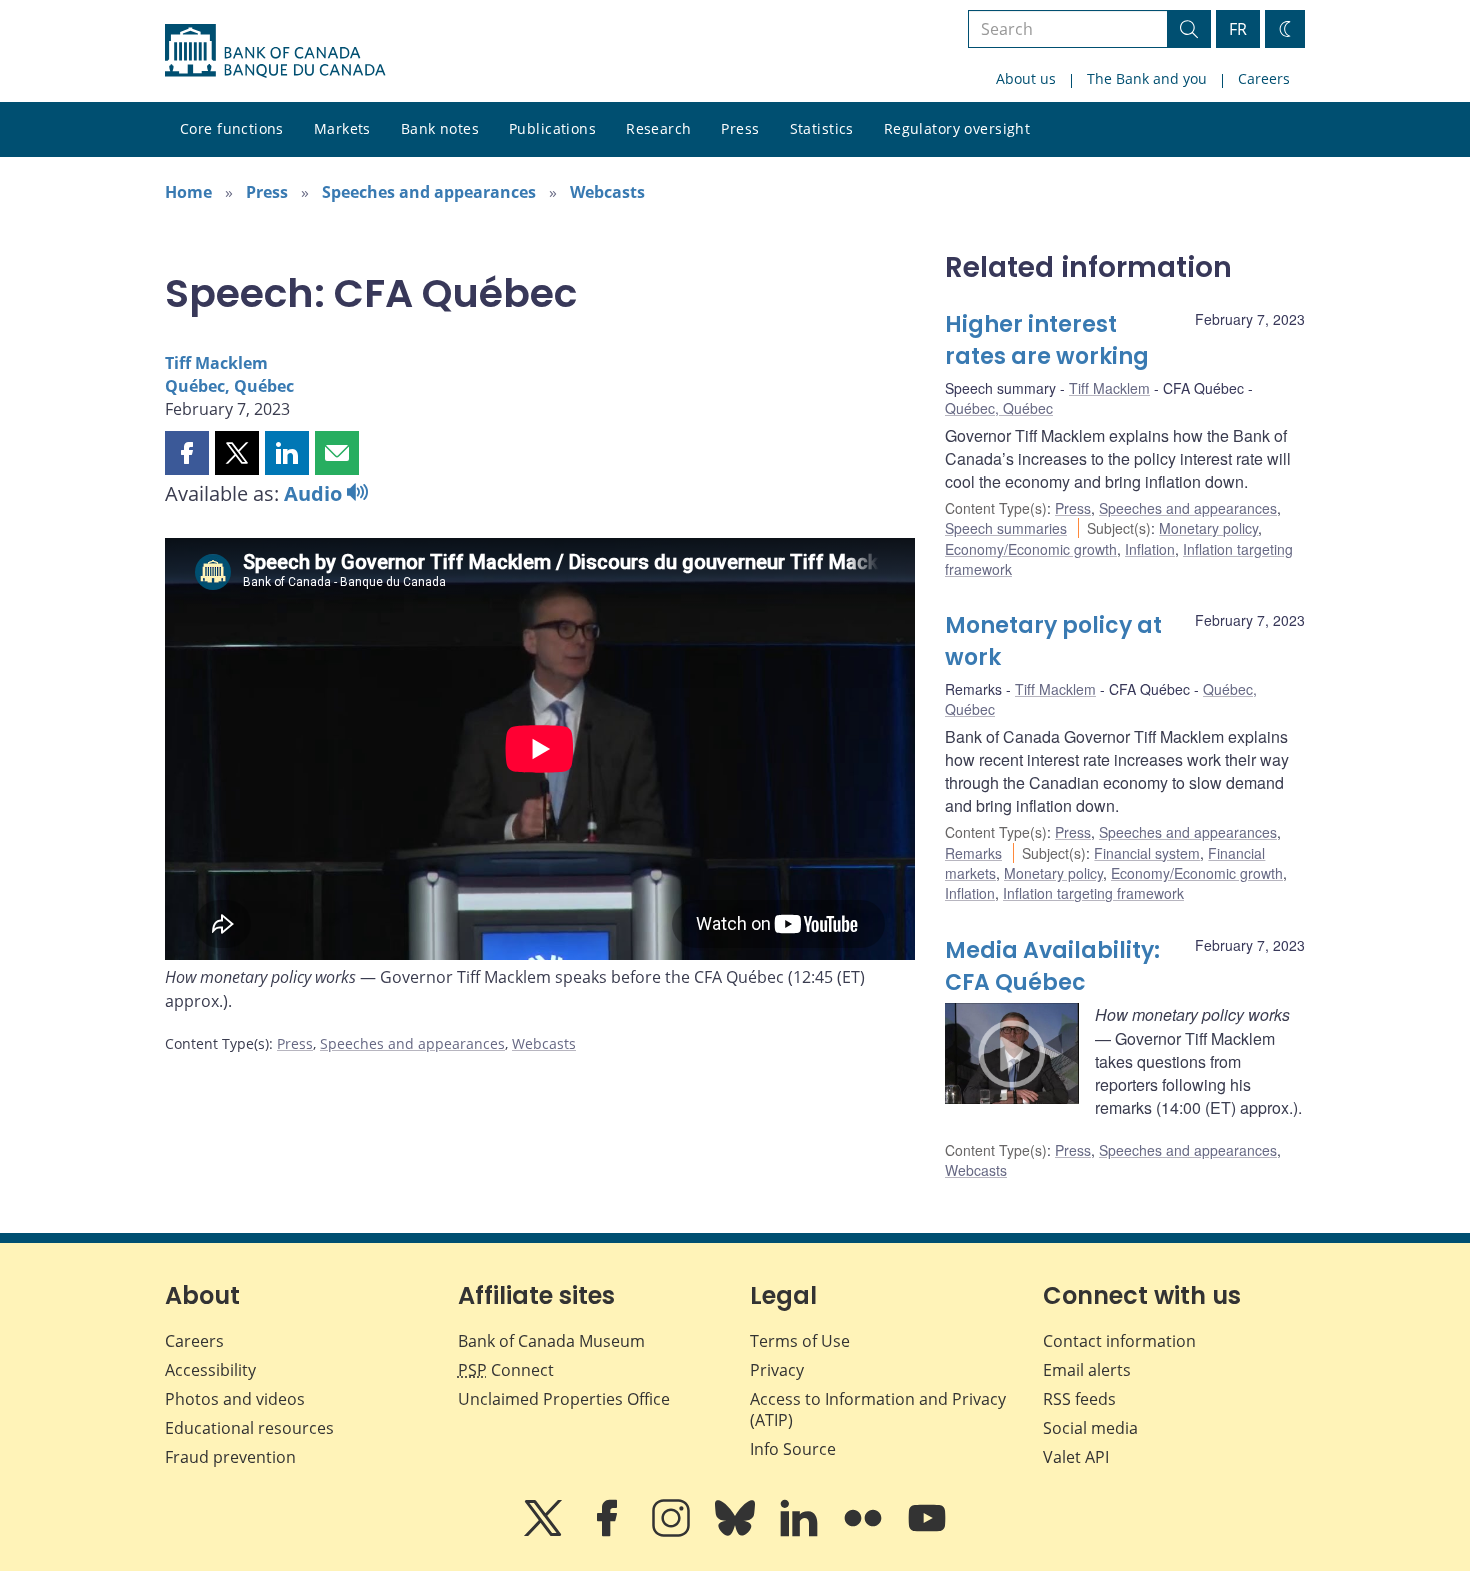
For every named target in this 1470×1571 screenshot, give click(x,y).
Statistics (822, 128)
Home (188, 192)
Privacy (777, 1370)
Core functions (232, 128)
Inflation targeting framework (1093, 893)
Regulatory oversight (957, 128)
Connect (506, 1370)
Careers (1264, 78)
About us (1026, 78)
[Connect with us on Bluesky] (737, 1532)
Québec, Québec (229, 386)
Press (740, 128)
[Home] (275, 51)
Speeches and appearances (429, 192)
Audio (315, 493)
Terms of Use (800, 1341)
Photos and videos (235, 1399)
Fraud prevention (230, 1457)
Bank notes (440, 128)
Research (658, 128)
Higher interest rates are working (1047, 340)
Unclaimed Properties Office (564, 1399)
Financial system (1147, 853)
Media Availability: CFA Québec (1052, 966)
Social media (1090, 1428)
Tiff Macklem (216, 363)
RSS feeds (1079, 1399)
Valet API (1076, 1457)
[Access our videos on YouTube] (927, 1532)
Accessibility (210, 1370)
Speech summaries (1006, 528)
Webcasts (607, 192)
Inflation (1150, 549)
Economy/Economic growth (1031, 549)
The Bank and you (1147, 78)
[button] (187, 453)
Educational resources (249, 1428)
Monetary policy (1208, 528)
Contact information (1119, 1341)
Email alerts (1087, 1370)
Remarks (973, 853)
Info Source (793, 1449)
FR (1238, 29)
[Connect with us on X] (545, 1532)
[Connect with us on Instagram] (673, 1532)
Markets (342, 128)
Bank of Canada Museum (551, 1341)
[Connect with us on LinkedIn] (801, 1532)
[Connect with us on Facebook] (609, 1532)
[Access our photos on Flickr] (865, 1532)
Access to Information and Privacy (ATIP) (878, 1409)
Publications (552, 128)
